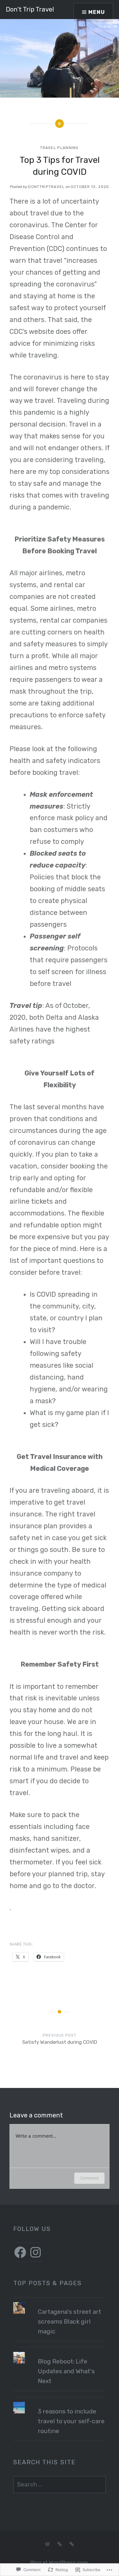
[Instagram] (36, 2252)
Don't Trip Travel (30, 9)
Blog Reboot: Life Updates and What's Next (66, 2371)
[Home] (47, 2544)
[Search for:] (60, 2484)
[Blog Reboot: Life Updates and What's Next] (60, 2352)
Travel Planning (59, 148)
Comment (89, 2178)
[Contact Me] (72, 2544)
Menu (97, 12)
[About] (59, 2544)
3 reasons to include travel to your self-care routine (71, 2421)
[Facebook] (20, 2252)
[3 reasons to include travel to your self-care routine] (60, 2402)
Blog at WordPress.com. (59, 2563)
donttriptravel (46, 187)
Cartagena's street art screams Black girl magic (69, 2321)
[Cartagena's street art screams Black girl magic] (60, 2302)
